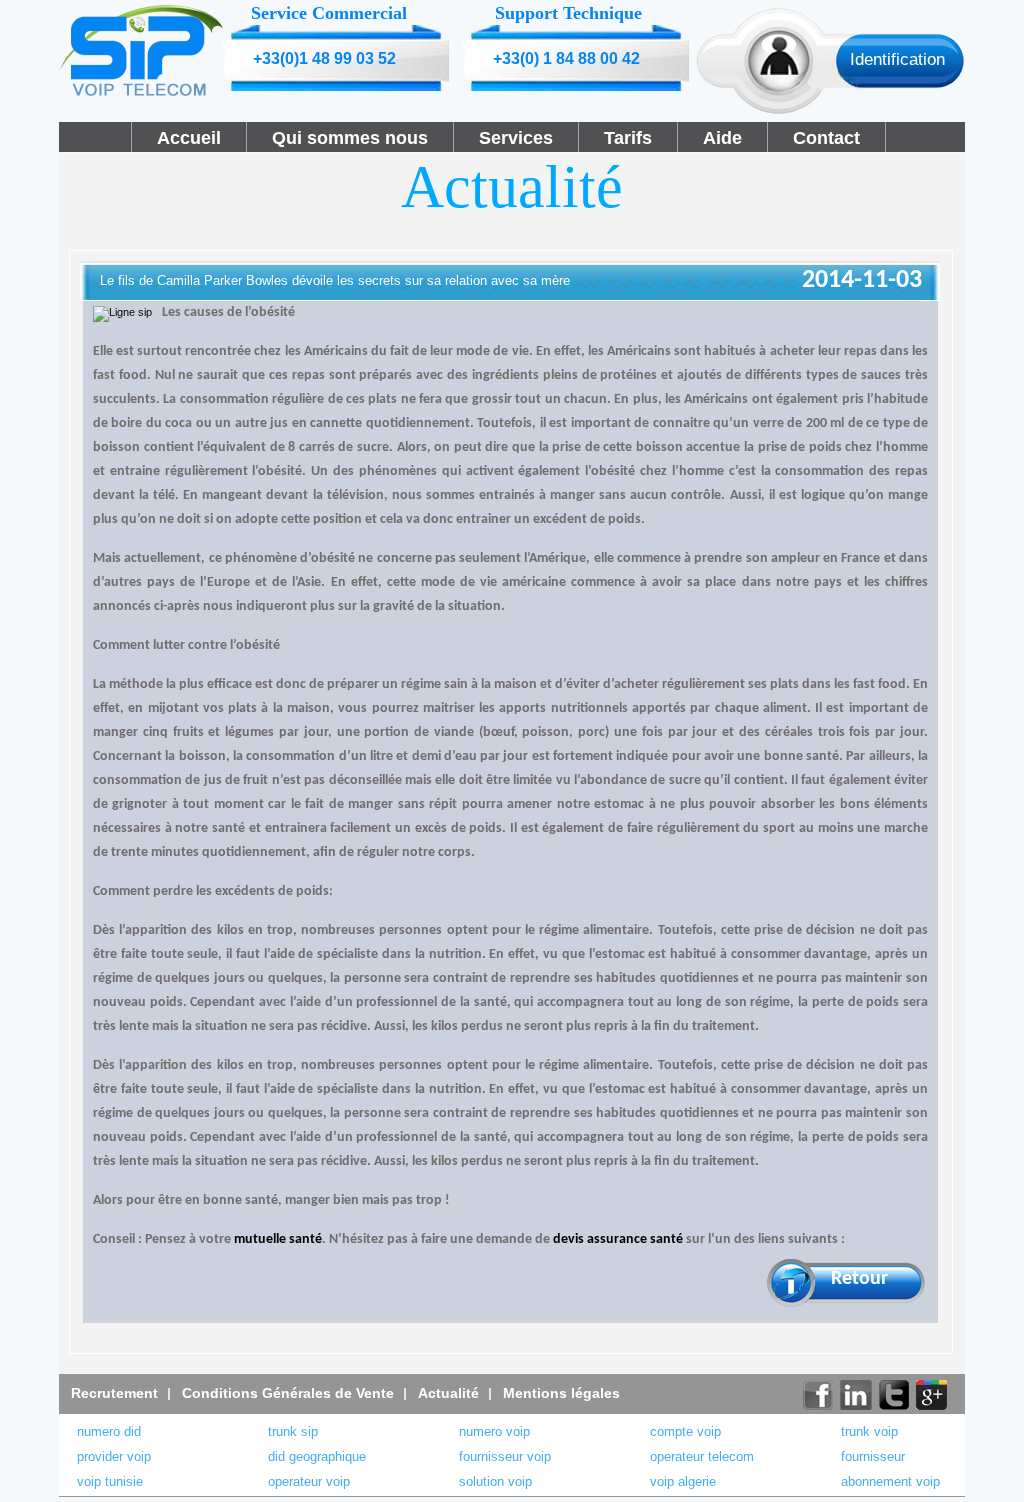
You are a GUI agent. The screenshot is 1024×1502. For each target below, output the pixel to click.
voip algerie (683, 1481)
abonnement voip (890, 1481)
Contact (826, 138)
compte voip (685, 1431)
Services (516, 138)
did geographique (317, 1456)
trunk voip (869, 1431)
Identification (897, 59)
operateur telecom (702, 1456)
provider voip (114, 1456)
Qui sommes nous (350, 138)
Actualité (448, 1393)
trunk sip (293, 1431)
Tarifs (628, 138)
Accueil (189, 138)
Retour (859, 1279)
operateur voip (309, 1481)
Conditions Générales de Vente (288, 1393)
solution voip (495, 1481)
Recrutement (114, 1393)
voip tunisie (110, 1481)
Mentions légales (561, 1393)
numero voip (494, 1431)
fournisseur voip (505, 1456)
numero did (109, 1431)
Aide (722, 138)
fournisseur (873, 1456)
